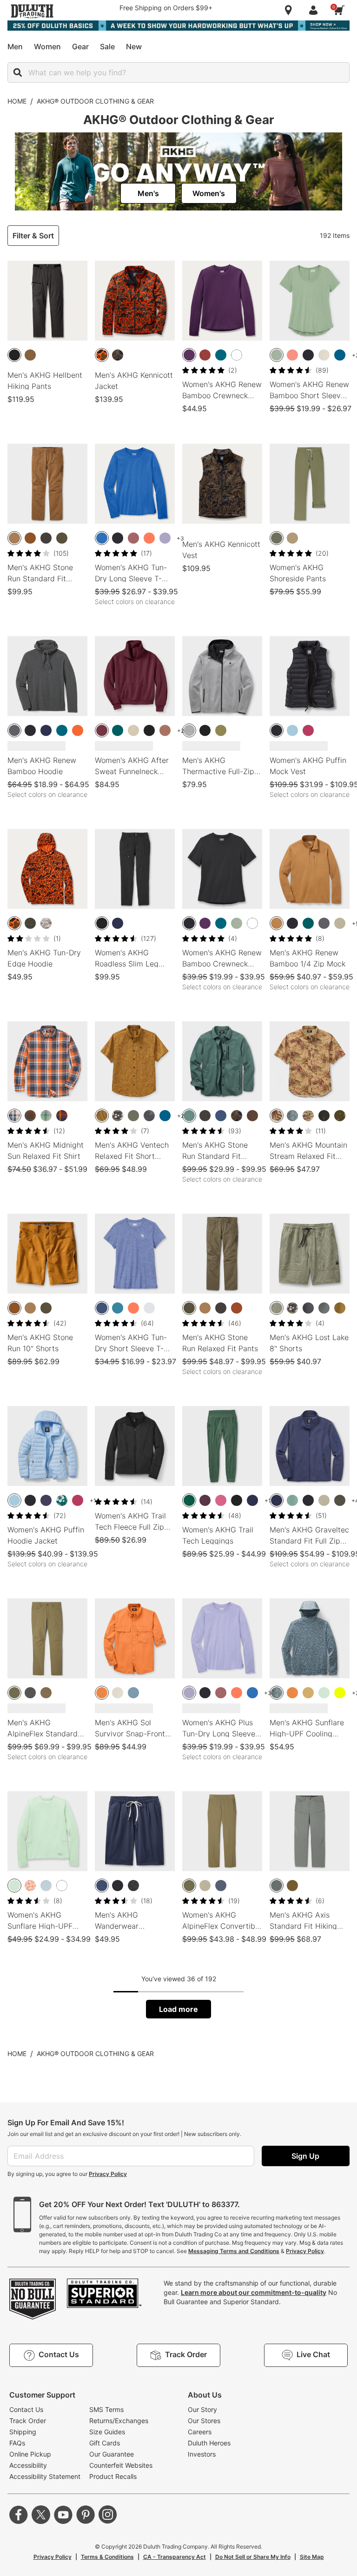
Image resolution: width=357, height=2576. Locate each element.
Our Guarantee (112, 2454)
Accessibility (28, 2465)
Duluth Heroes (209, 2443)
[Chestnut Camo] (118, 1116)
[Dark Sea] (118, 730)
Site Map (312, 2557)
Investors (202, 2454)
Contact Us (26, 2409)
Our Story (202, 2409)
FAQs (17, 2443)
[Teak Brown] (277, 923)
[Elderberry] (205, 1500)
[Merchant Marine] (221, 1116)
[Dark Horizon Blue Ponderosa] (292, 1116)
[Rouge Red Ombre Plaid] (62, 1116)
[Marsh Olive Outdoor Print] (340, 1116)
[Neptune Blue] (340, 355)
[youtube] (63, 2515)
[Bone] (324, 355)
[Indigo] (221, 1886)
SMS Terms (106, 2409)
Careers (200, 2432)
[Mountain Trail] (165, 730)
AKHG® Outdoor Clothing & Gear (95, 101)
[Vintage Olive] (62, 538)
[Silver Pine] (189, 1116)
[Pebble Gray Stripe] (324, 1308)
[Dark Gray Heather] (14, 730)
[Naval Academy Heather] (102, 1886)
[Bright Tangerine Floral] (30, 1886)
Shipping (23, 2432)
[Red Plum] (308, 730)
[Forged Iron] (46, 538)
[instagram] (108, 2515)
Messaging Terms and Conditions (234, 2251)
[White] (237, 355)
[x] (41, 2515)
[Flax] (30, 538)
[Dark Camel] (14, 538)
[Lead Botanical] (149, 1116)
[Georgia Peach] (149, 538)
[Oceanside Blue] (221, 355)
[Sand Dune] (292, 538)
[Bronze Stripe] (340, 1308)
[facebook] (19, 2515)
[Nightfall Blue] (46, 1500)
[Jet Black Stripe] (308, 1308)
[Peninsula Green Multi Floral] (62, 1500)
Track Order (28, 2421)
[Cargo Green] (14, 1693)
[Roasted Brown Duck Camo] (118, 355)
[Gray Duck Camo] (46, 923)
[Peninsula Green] (189, 1500)
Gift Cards (105, 2443)
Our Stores (204, 2421)
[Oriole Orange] (78, 730)
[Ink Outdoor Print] (324, 1116)
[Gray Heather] (189, 730)
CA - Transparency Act (175, 2557)
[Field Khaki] (308, 1693)
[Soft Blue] (292, 730)
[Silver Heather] (149, 1308)
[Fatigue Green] (277, 538)
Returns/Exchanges (119, 2421)
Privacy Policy (108, 2174)
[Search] (18, 72)
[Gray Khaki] (340, 923)
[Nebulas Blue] (102, 538)
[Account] (315, 10)
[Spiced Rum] (237, 1308)
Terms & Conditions (107, 2557)
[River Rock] (46, 1693)
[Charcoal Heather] (133, 1886)
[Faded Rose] (292, 355)
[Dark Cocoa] (205, 355)
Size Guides (107, 2432)
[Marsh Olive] (292, 1886)
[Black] (308, 355)
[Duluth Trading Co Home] (32, 11)
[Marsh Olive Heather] (221, 730)
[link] (148, 193)
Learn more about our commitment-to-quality (254, 2292)
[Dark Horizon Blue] (133, 1693)
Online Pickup (30, 2454)
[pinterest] (86, 2515)
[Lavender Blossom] (165, 538)
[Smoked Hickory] (252, 1116)
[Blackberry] (189, 355)
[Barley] (30, 355)
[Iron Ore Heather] (30, 923)
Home (17, 101)
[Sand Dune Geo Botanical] (277, 1116)
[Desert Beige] (133, 730)
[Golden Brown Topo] (102, 1116)
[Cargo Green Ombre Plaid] (30, 1116)
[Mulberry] (102, 730)
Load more (178, 2009)
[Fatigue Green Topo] (277, 1308)
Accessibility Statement (45, 2476)
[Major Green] (340, 1500)
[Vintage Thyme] (277, 355)
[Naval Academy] (46, 730)
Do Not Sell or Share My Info (253, 2557)
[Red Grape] (221, 1500)
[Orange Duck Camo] (102, 355)
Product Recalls (113, 2476)
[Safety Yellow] (340, 1693)
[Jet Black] (14, 355)
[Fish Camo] (308, 1116)
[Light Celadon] (324, 1693)
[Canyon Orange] (102, 1693)
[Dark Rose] (133, 538)
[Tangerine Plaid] (14, 1116)
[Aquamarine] (118, 1308)
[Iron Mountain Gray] (277, 1886)
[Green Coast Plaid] (46, 1116)
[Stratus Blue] (46, 1886)
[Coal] (30, 1693)
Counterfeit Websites (121, 2465)
